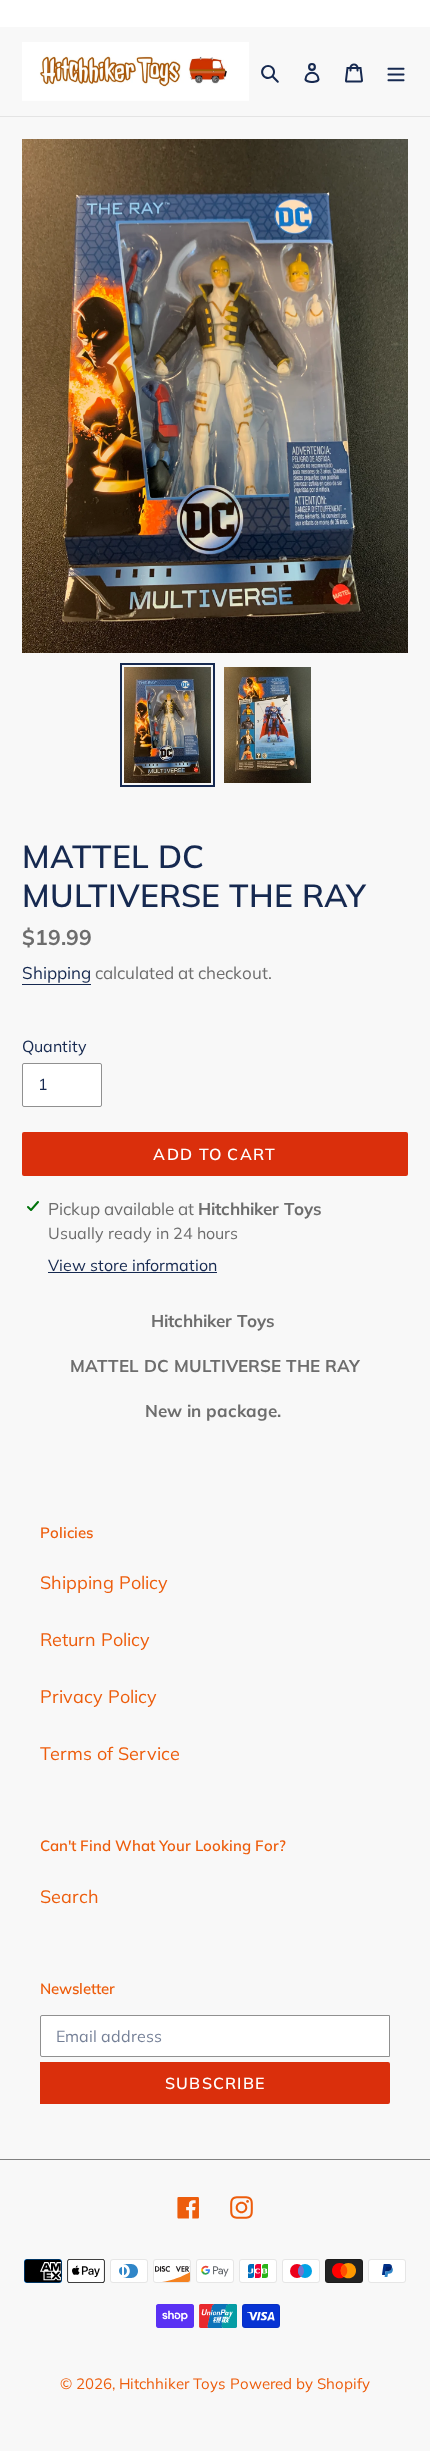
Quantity (54, 1046)
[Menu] (396, 71)
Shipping (56, 972)
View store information (132, 1265)
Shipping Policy (104, 1582)
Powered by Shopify (300, 2383)
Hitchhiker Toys (172, 2383)
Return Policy (95, 1639)
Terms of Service (110, 1753)
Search (69, 1896)
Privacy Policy (98, 1696)
